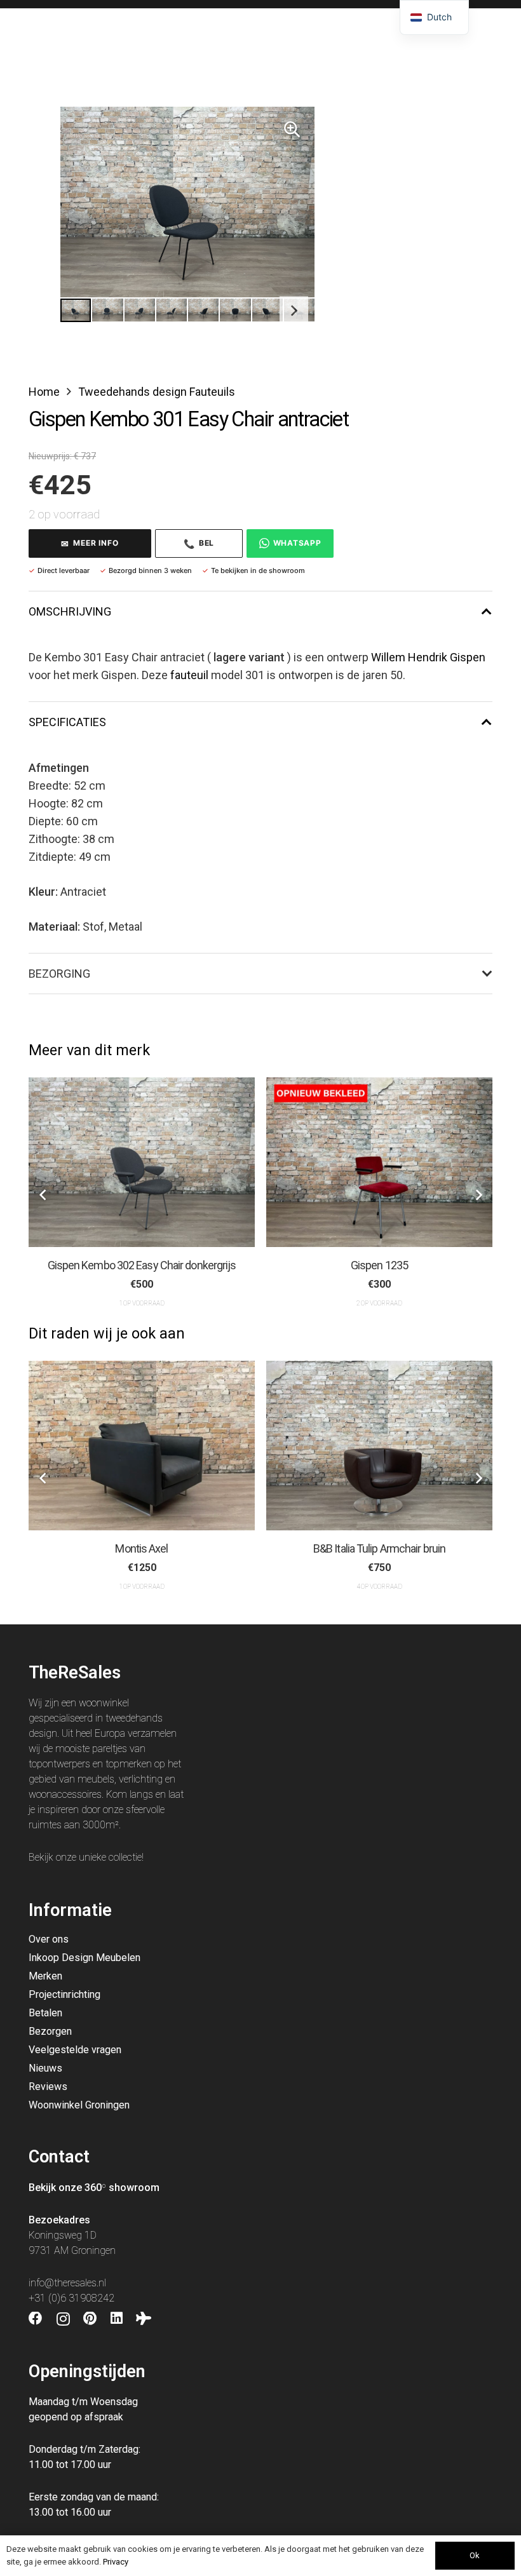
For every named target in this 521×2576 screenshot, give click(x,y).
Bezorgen (50, 2031)
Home (44, 392)
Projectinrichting (64, 1994)
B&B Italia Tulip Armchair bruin (142, 1548)
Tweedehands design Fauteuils (157, 392)
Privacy (116, 2562)
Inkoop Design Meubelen (85, 1958)
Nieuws (45, 2068)
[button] (292, 130)
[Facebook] (36, 2319)
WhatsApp (297, 543)
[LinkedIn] (117, 2319)
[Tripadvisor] (144, 2319)
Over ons (49, 1939)
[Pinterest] (90, 2319)
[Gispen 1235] (142, 1162)
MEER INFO (90, 543)
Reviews (48, 2087)
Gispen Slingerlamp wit (379, 1265)
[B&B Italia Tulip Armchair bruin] (142, 1446)
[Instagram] (63, 2319)
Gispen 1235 (142, 1265)
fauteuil (189, 675)
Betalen (45, 2013)
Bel (199, 543)
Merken (45, 1976)
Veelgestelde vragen (75, 2050)
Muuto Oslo (379, 1548)
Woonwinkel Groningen (79, 2105)
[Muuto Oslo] (379, 1446)
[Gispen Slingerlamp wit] (379, 1162)
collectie (125, 1857)
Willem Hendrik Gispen (428, 657)
